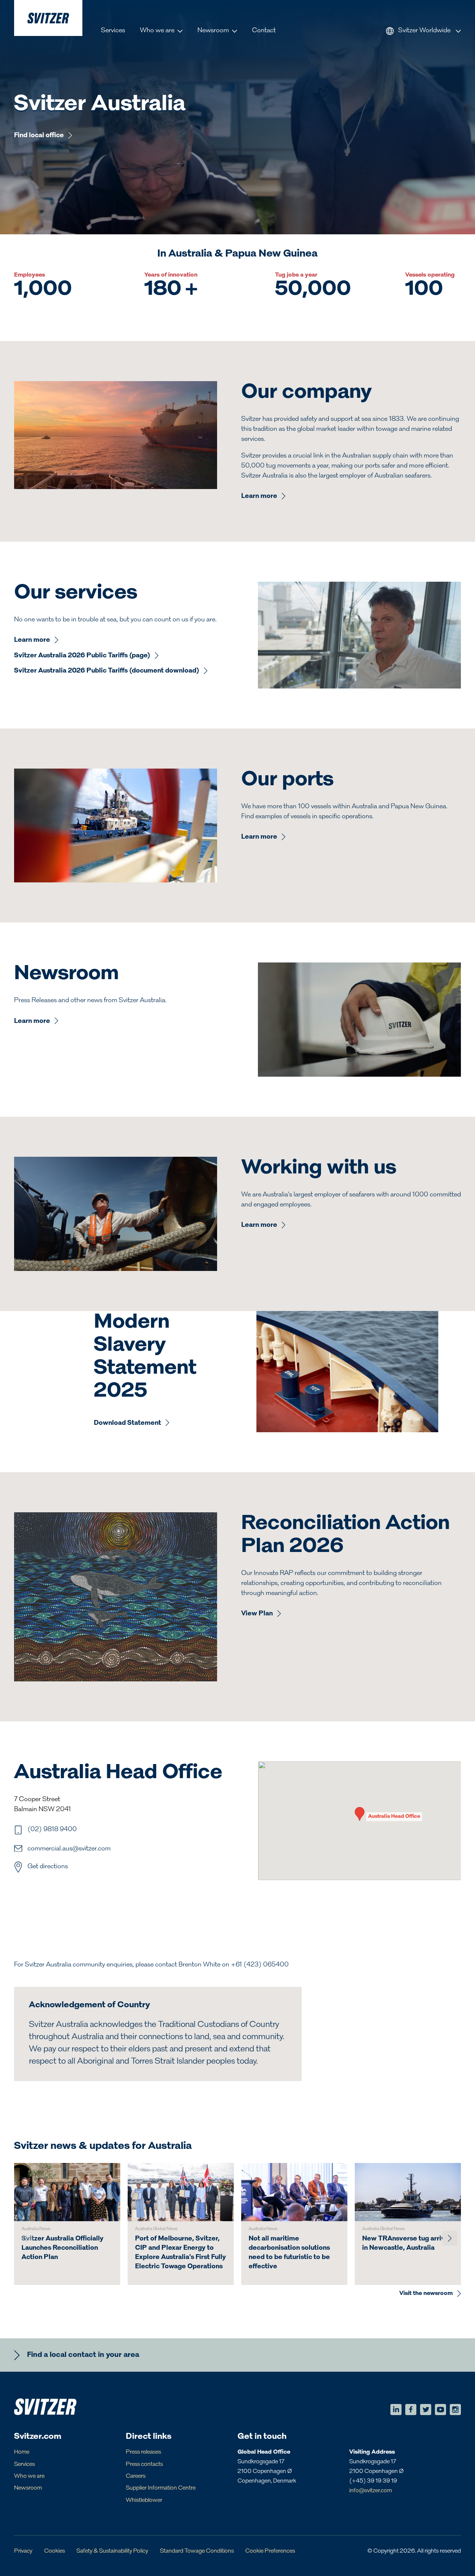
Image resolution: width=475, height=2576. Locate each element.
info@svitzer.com (371, 2491)
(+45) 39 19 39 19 (373, 2481)
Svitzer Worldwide (424, 31)
